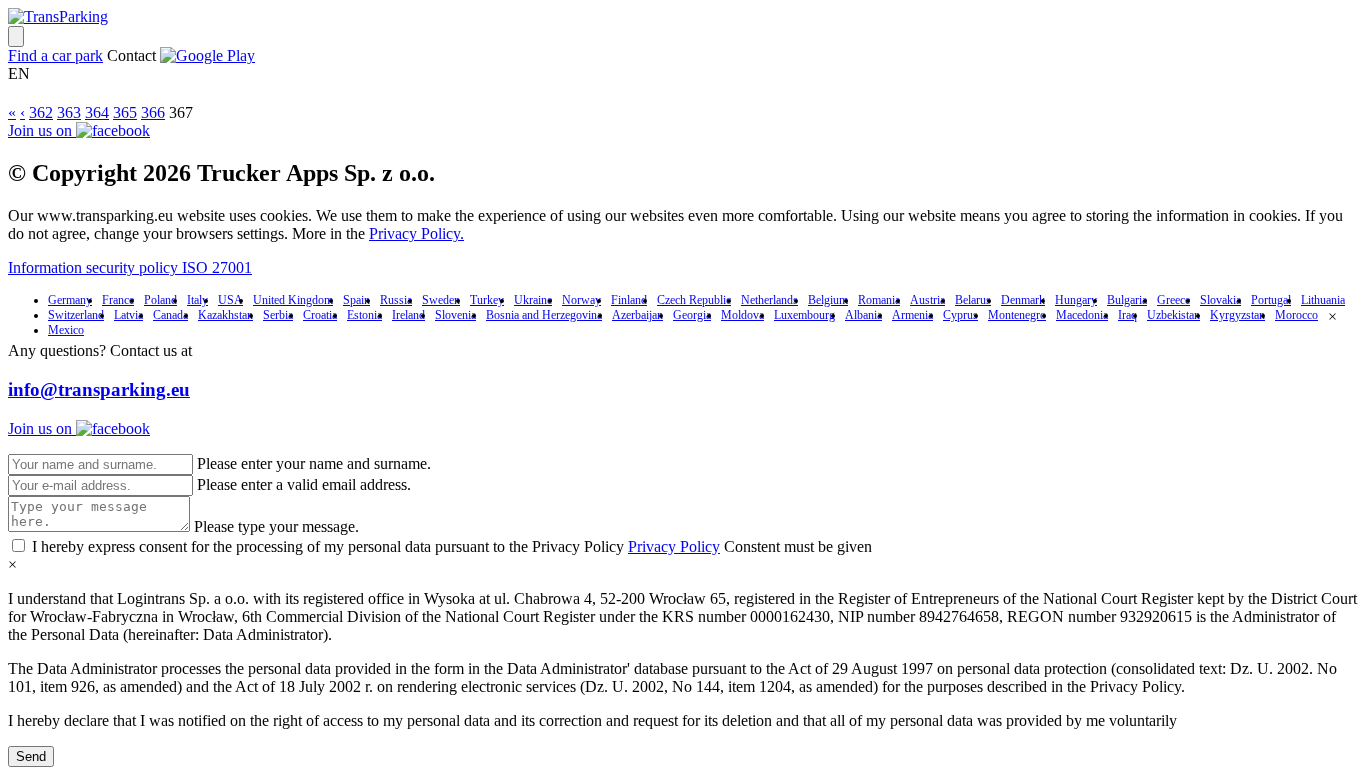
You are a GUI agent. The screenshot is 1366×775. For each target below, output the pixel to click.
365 (125, 112)
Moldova (742, 315)
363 (69, 112)
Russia (396, 300)
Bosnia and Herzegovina (544, 315)
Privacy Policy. (416, 233)
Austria (927, 300)
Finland (629, 300)
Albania (863, 315)
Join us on (42, 130)
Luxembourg (804, 315)
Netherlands (769, 300)
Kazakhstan (225, 315)
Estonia (364, 315)
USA (230, 300)
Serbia (278, 315)
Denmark (1023, 300)
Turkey (487, 300)
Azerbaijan (637, 315)
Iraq (1127, 315)
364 (97, 112)
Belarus (973, 300)
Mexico (66, 330)
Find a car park (55, 55)
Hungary (1076, 300)
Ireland (408, 315)
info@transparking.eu (99, 389)
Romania (879, 300)
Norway (581, 300)
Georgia (692, 315)
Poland (160, 300)
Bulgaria (1127, 300)
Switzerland (76, 315)
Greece (1173, 300)
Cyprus (960, 315)
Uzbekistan (1173, 315)
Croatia (320, 315)
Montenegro (1017, 315)
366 (153, 112)
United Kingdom (293, 300)
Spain (356, 300)
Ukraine (533, 300)
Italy (197, 300)
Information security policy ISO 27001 (130, 267)
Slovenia (455, 315)
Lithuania (1323, 300)
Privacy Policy (674, 546)
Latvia (128, 315)
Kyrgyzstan (1237, 315)
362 (41, 112)
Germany (70, 300)
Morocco (1296, 315)
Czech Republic (694, 300)
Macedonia (1082, 315)
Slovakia (1220, 300)
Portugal (1271, 300)
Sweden (441, 300)
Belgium (828, 300)
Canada (170, 315)
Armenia (912, 315)
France (118, 300)
